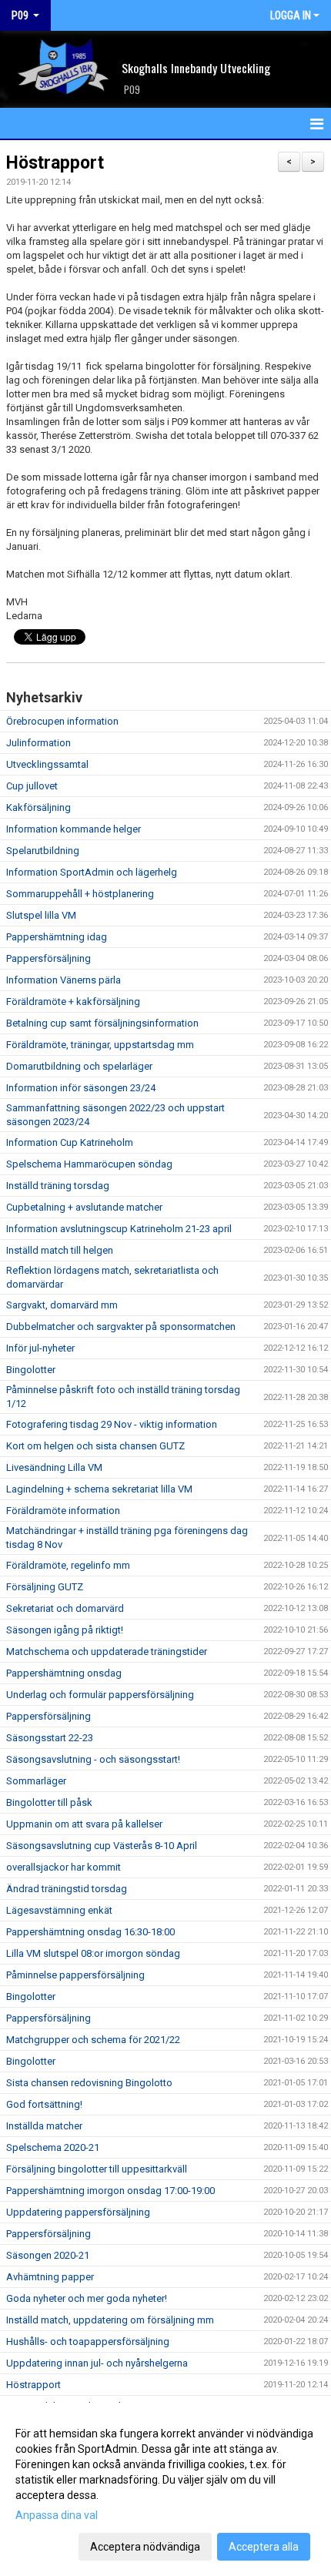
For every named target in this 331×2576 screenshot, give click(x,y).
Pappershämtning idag (57, 937)
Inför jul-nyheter (40, 1348)
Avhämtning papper (50, 2277)
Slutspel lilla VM (41, 915)
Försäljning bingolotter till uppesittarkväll (97, 2169)
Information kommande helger (74, 829)
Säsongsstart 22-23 (50, 1738)
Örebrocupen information (62, 721)
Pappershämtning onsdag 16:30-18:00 (90, 1932)
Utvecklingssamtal (47, 764)
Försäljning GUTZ (45, 1587)
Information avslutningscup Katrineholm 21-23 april (119, 1229)
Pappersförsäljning (48, 958)
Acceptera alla (264, 2547)
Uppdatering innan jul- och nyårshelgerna (97, 2363)
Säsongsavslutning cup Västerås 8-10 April (102, 1846)
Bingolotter (31, 1370)
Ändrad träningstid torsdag (67, 1889)
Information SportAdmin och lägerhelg (92, 872)
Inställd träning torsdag (58, 1186)
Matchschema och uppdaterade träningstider (107, 1651)
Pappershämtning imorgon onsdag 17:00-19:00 (110, 2191)
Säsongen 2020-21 (48, 2255)
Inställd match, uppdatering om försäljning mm (110, 2320)
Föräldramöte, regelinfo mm (68, 1565)
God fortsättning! (44, 2104)
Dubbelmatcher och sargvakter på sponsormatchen (121, 1327)
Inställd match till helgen (60, 1250)
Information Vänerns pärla (64, 980)
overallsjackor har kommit (64, 1867)
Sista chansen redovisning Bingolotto (89, 2083)
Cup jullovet (32, 786)
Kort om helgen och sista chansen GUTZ (95, 1446)
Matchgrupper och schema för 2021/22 (93, 2040)
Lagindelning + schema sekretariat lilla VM (99, 1489)
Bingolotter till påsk (49, 1802)
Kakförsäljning (38, 807)
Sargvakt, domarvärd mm (62, 1305)
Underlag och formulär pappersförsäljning (100, 1695)
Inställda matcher (44, 2126)
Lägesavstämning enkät (59, 1910)
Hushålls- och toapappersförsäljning (88, 2342)
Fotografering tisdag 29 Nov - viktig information (112, 1424)
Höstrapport (55, 163)
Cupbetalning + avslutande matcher (84, 1207)
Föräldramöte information (63, 1511)
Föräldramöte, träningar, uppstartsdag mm (100, 1045)
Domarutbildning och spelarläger (79, 1066)
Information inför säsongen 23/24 (81, 1088)
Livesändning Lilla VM (54, 1467)
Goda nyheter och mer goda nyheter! (87, 2298)
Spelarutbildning (43, 851)
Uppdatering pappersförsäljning (78, 2212)
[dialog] (165, 2489)
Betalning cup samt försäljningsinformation (102, 1023)
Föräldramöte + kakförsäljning (73, 1002)
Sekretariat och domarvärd (65, 1608)
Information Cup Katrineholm (70, 1142)
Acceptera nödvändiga (145, 2547)
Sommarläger (36, 1781)
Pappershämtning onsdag (64, 1673)
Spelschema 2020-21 (53, 2147)
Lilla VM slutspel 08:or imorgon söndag (93, 1953)
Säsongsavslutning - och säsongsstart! (93, 1759)
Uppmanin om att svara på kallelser (84, 1824)
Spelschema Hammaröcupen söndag (89, 1164)
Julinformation (38, 743)
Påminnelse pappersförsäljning (75, 1975)
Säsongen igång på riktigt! (65, 1630)
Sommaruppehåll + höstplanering (80, 894)
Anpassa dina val (57, 2515)
